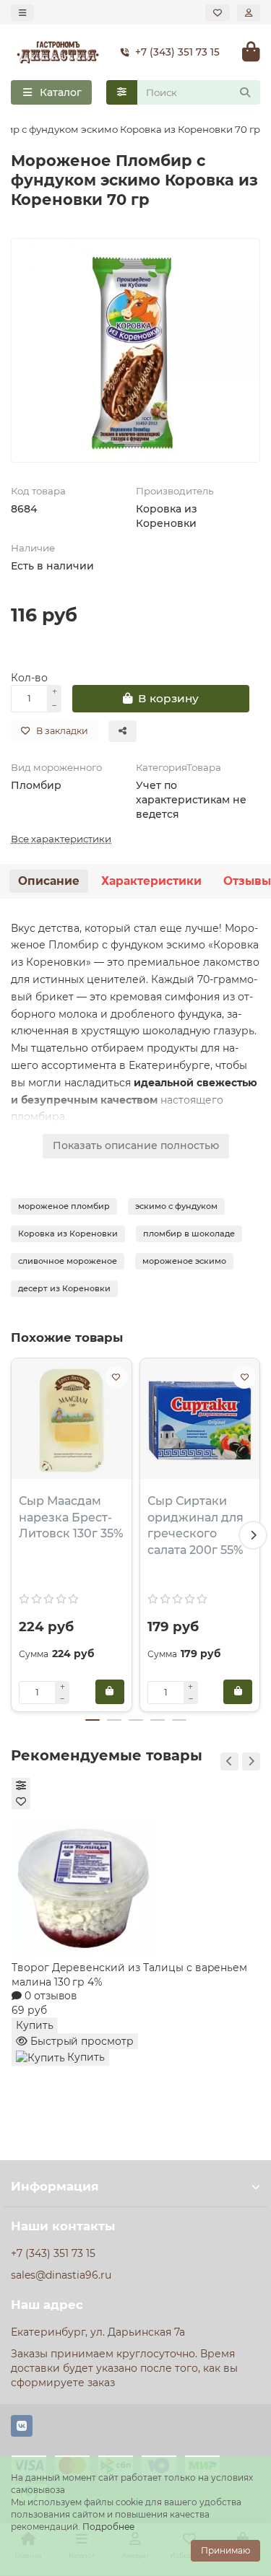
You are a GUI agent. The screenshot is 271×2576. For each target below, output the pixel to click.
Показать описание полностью (136, 1145)
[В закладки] (116, 1377)
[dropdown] (22, 13)
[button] (18, 1535)
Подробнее (108, 2527)
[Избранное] (218, 13)
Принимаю (225, 2550)
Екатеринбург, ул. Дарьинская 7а (98, 2332)
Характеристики (151, 881)
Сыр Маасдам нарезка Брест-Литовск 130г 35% (71, 1518)
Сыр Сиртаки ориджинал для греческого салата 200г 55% (195, 1526)
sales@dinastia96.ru (61, 2275)
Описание (49, 881)
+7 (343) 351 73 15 (177, 52)
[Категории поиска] (122, 92)
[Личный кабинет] (249, 13)
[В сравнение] (21, 1786)
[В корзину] (110, 1692)
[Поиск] (245, 92)
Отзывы (247, 881)
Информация (55, 2186)
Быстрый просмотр (81, 2041)
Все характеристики (61, 839)
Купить (35, 2025)
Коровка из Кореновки (167, 516)
